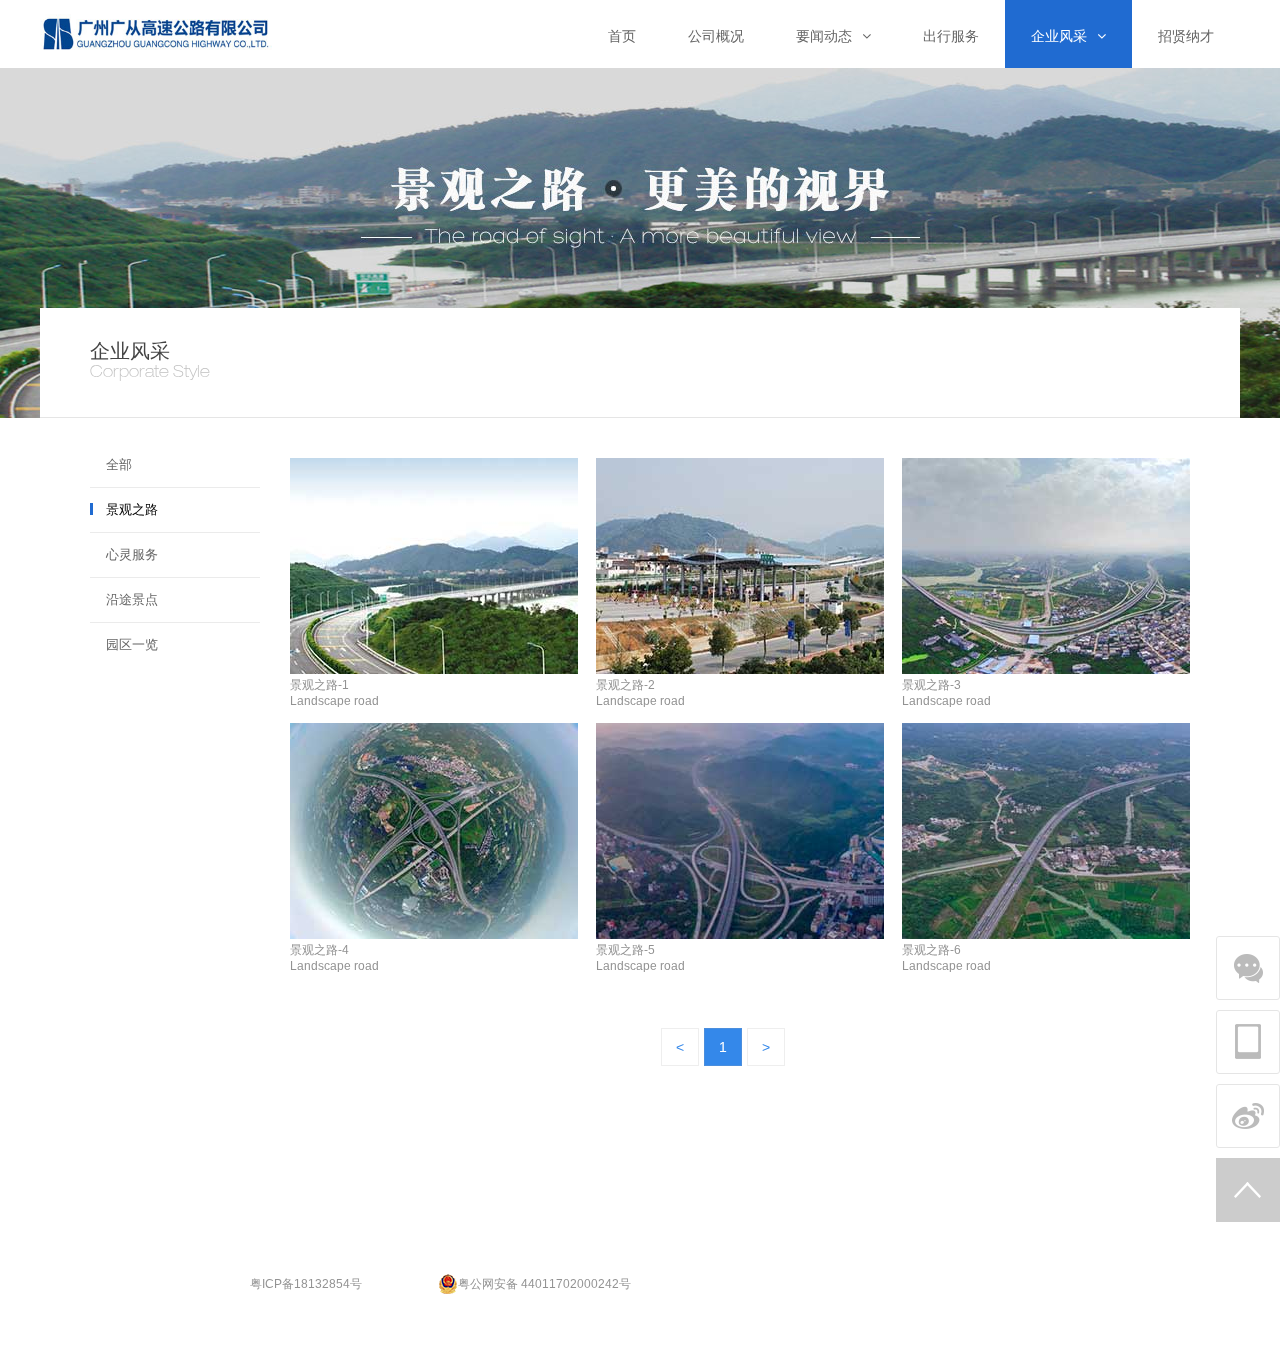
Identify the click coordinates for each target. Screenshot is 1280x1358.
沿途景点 (132, 599)
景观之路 (132, 509)
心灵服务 (132, 554)
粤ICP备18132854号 (306, 1284)
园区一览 (132, 644)
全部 (119, 464)
